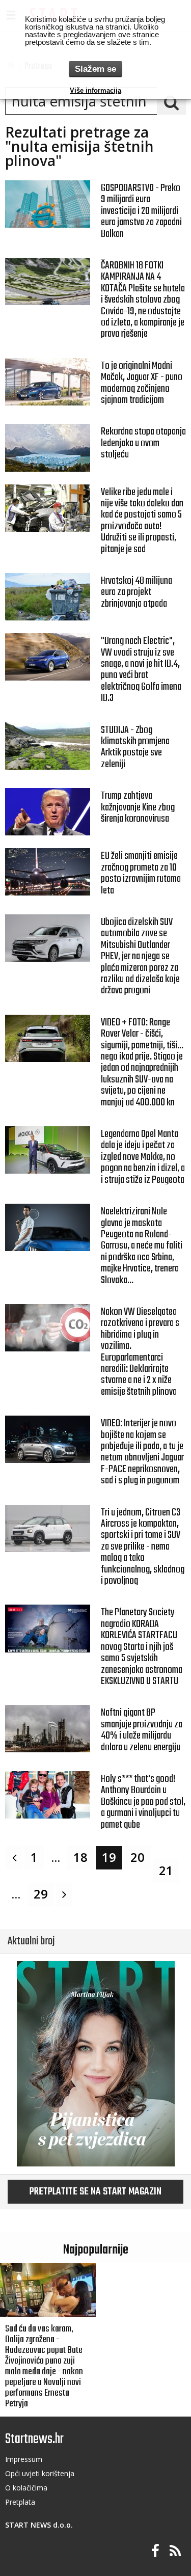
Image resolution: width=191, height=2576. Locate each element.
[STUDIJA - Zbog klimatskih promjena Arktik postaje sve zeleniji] (48, 746)
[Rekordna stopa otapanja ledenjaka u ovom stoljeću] (48, 448)
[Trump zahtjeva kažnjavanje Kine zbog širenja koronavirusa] (48, 812)
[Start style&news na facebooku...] (155, 2551)
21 (166, 1870)
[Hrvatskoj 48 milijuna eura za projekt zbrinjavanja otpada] (48, 597)
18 (80, 1857)
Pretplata (20, 2502)
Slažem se (95, 69)
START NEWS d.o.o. (39, 2525)
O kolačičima (26, 2488)
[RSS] (175, 2551)
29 (41, 1894)
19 (109, 1857)
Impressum (24, 2459)
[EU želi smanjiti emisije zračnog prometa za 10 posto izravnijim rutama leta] (48, 872)
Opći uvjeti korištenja (40, 2473)
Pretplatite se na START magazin (95, 2192)
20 (138, 1857)
